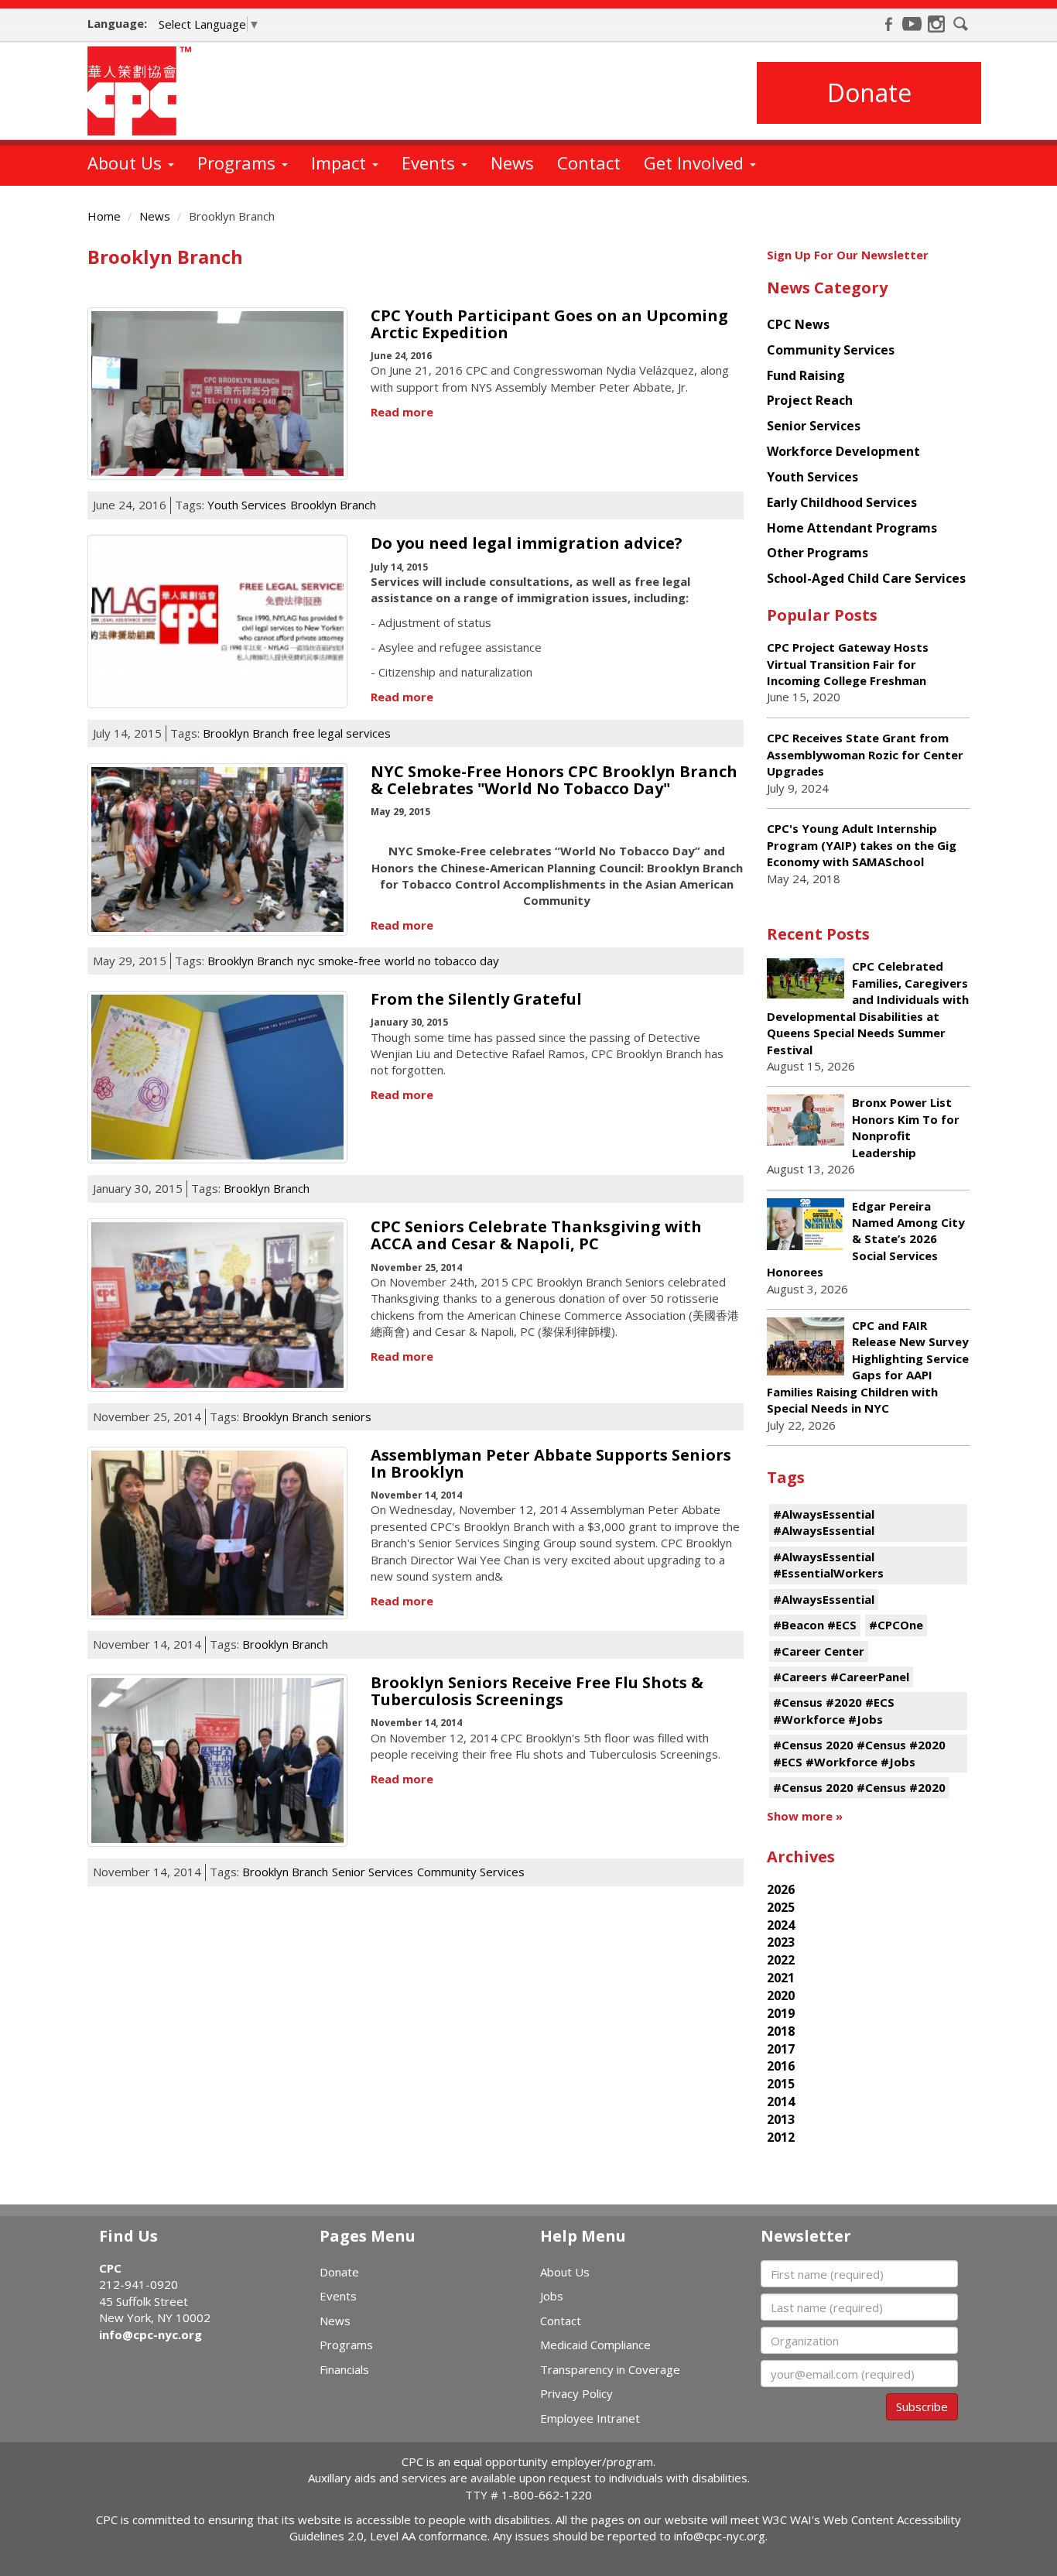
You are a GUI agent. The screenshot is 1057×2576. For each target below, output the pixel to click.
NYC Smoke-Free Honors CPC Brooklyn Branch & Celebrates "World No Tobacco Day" (554, 780)
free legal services (342, 733)
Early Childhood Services (842, 502)
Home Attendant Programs (852, 528)
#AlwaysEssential (824, 1599)
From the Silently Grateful (476, 999)
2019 (781, 2013)
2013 (781, 2119)
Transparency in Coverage (610, 2369)
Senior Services (373, 1872)
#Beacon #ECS (815, 1625)
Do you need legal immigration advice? (527, 543)
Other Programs (818, 553)
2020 (781, 1995)
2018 (781, 2031)
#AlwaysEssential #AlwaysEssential (824, 1522)
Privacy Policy (576, 2393)
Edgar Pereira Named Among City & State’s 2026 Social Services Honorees (866, 1239)
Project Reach (810, 400)
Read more (402, 412)
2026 (781, 1889)
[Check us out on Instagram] (936, 24)
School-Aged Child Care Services (866, 578)
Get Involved (696, 163)
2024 (781, 1925)
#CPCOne (896, 1625)
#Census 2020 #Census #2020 (859, 1787)
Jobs (552, 2296)
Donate (869, 92)
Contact (589, 163)
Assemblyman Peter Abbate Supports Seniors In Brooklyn (551, 1463)
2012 (781, 2137)
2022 (781, 1960)
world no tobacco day (442, 961)
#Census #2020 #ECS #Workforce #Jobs (834, 1710)
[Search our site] (961, 24)
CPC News (798, 324)
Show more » (805, 1816)
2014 (781, 2102)
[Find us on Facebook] (888, 24)
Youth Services (247, 505)
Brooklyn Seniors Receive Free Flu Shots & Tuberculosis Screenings (537, 1691)
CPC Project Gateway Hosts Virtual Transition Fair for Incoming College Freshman (848, 664)
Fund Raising (806, 375)
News (512, 163)
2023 (781, 1942)
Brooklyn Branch (333, 505)
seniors (352, 1416)
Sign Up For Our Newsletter (848, 255)
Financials (344, 2369)
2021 (781, 1978)
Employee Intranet (590, 2418)
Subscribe (922, 2406)
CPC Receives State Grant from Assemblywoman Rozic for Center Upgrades (865, 754)
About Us (127, 163)
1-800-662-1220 (547, 2495)
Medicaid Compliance (595, 2345)
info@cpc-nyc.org (151, 2334)
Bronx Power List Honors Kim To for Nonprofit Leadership (906, 1127)
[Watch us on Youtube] (912, 24)
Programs (239, 163)
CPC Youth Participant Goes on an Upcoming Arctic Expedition (549, 324)
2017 (781, 2049)
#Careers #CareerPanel (841, 1677)
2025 (781, 1907)
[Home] (145, 91)
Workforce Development (843, 451)
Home (104, 216)
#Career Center (819, 1651)
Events (431, 163)
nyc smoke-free (339, 961)
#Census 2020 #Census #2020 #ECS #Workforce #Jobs (859, 1753)
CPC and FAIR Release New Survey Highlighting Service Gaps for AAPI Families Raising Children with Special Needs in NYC (868, 1367)
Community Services (471, 1872)
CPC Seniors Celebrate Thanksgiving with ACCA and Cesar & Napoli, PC (536, 1235)
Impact (341, 163)
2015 (781, 2084)
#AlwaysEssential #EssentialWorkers (828, 1565)
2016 (781, 2066)
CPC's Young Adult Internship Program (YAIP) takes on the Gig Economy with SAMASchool (862, 845)
